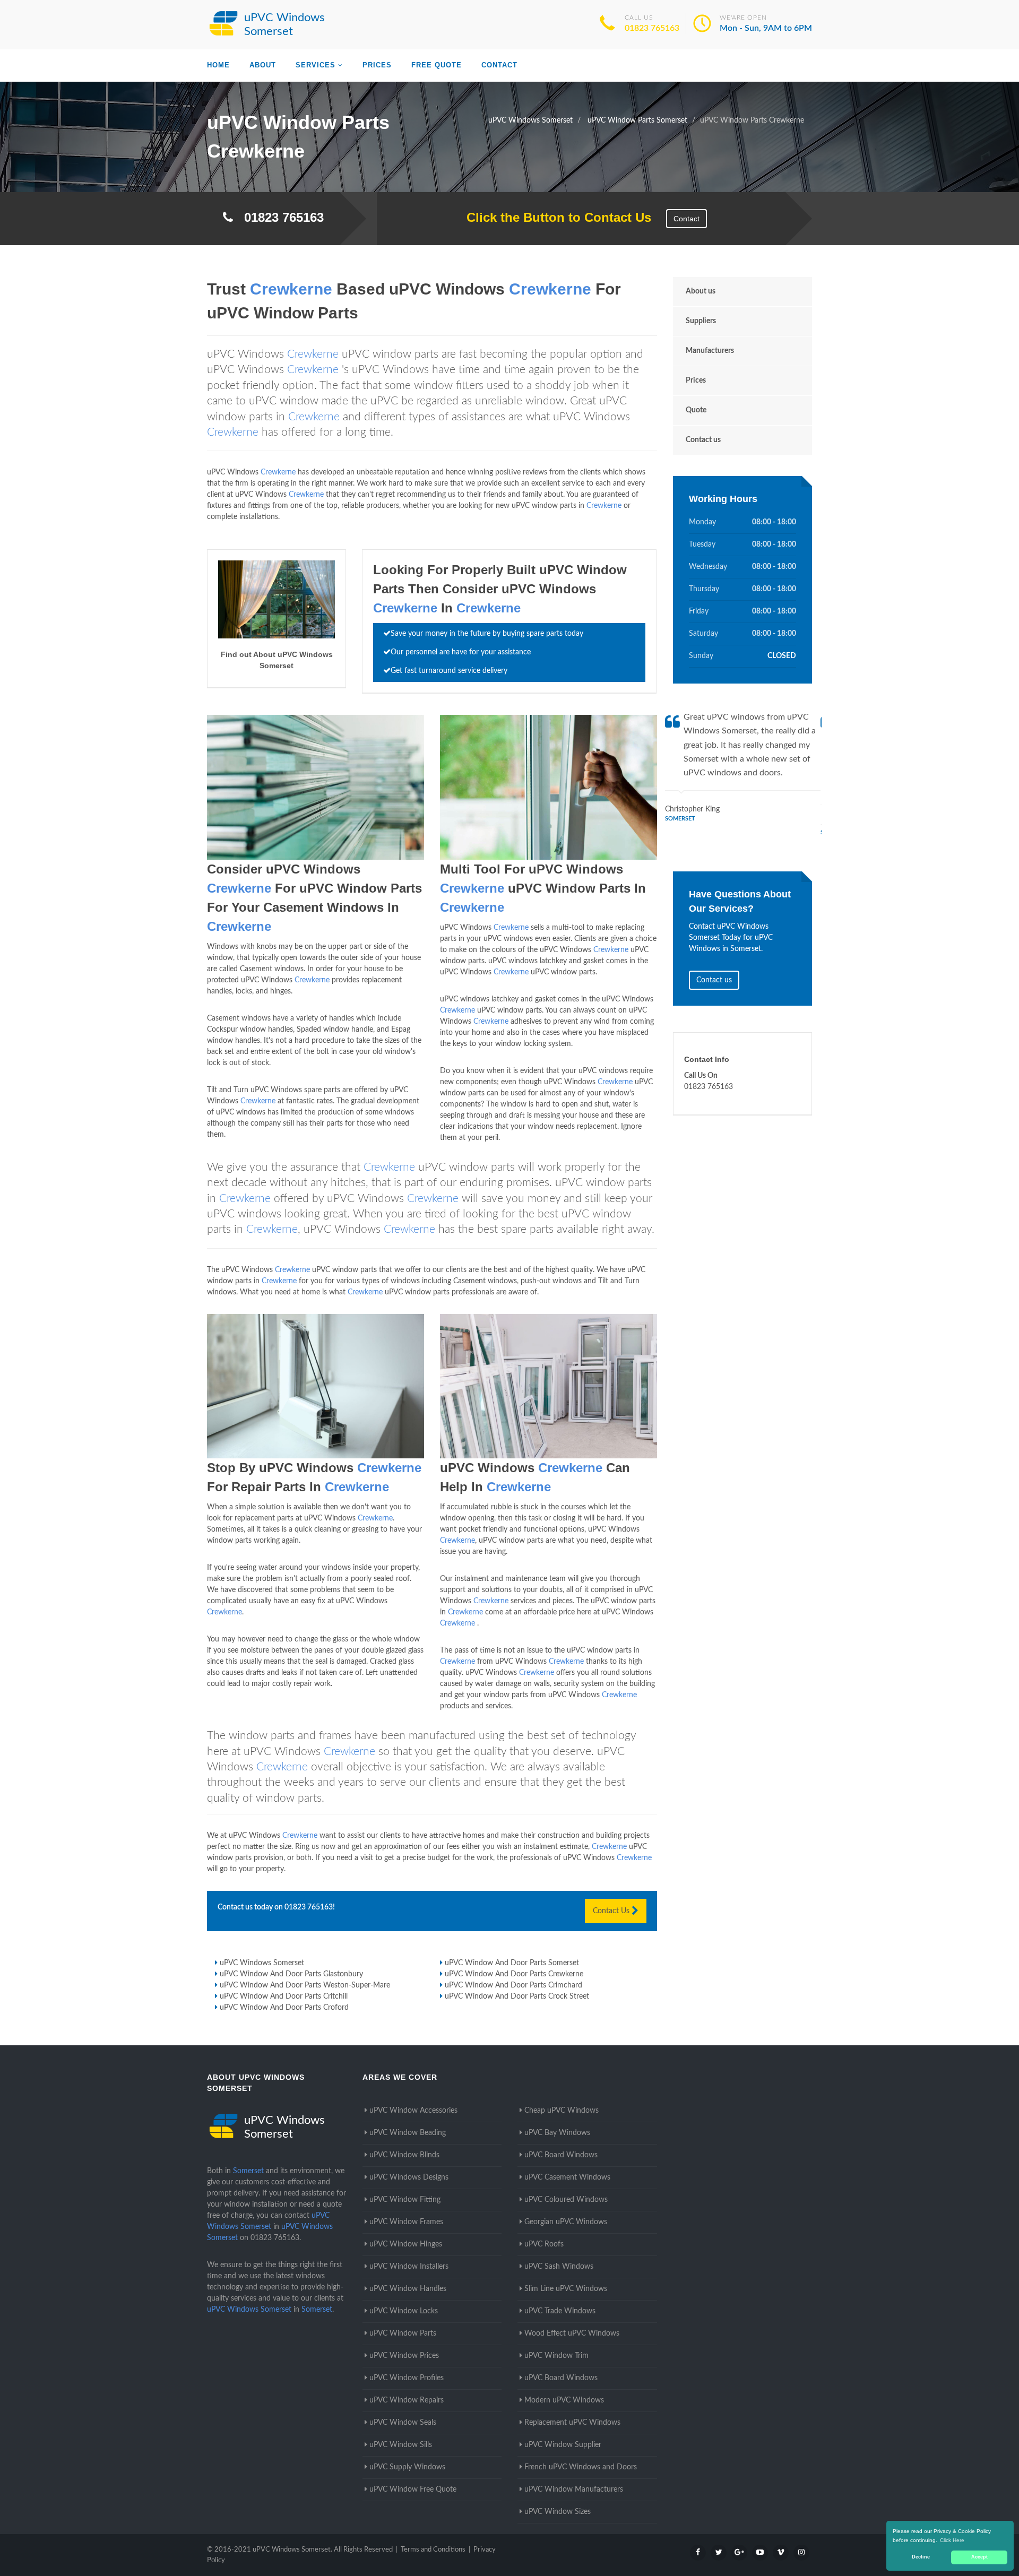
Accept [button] (979, 2557)
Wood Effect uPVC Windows (572, 2333)
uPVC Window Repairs (407, 2400)
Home (218, 65)
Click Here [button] (952, 2540)
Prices (377, 65)
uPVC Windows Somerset (262, 1963)
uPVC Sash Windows (559, 2267)
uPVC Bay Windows (557, 2133)
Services (316, 65)
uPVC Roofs (544, 2244)
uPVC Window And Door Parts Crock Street (517, 1996)
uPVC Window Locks (404, 2311)
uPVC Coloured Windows (566, 2200)
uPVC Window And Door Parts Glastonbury (291, 1974)
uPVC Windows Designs (409, 2177)
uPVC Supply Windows (407, 2467)
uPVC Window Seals (403, 2423)
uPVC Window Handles (408, 2289)
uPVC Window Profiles (407, 2378)
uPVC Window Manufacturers (574, 2489)
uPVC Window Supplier (563, 2445)
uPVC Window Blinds (404, 2155)
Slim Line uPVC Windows (566, 2289)
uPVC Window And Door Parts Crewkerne (514, 1974)
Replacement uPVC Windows (572, 2423)
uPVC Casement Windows (567, 2177)
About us (701, 291)
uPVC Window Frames (406, 2222)
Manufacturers (710, 351)
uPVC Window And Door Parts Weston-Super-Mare (305, 1985)
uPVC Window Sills (401, 2445)
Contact (499, 65)
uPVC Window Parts (403, 2333)
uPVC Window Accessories (413, 2111)
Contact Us (612, 1911)
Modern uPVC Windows (564, 2400)
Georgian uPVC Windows (566, 2222)
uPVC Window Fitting (405, 2200)
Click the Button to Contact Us (553, 217)
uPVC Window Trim (556, 2356)
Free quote (437, 65)
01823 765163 (652, 28)
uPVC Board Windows (561, 2155)
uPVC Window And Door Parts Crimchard (513, 1985)
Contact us (703, 440)
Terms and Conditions (433, 2550)
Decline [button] (921, 2557)
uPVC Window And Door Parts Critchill (284, 1996)
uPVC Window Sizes (558, 2512)
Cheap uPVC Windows (562, 2111)
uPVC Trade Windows (560, 2311)
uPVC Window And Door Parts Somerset (512, 1963)
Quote (696, 410)
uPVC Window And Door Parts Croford (284, 2008)
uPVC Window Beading (408, 2133)
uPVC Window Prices (404, 2356)
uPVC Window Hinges (406, 2244)
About (263, 65)
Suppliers (701, 321)
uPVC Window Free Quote (413, 2489)
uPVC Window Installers (409, 2267)
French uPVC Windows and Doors (581, 2467)
